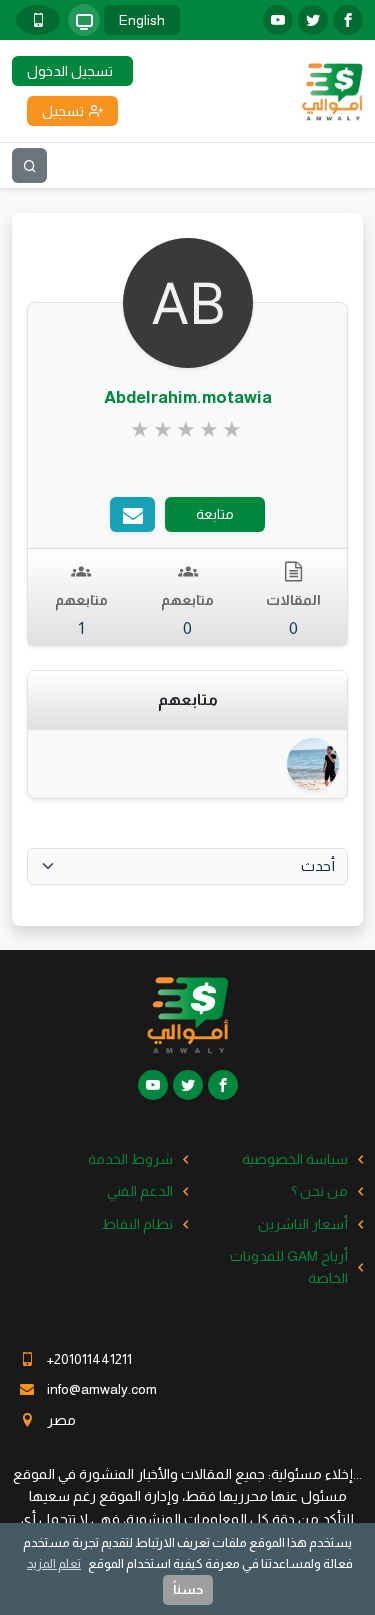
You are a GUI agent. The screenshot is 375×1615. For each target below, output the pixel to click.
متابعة (215, 514)
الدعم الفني (140, 1191)
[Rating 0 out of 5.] (187, 430)
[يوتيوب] (278, 20)
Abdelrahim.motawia (188, 397)
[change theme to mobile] (38, 20)
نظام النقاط (137, 1224)
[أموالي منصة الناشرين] (332, 90)
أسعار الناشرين (303, 1224)
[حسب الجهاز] (84, 20)
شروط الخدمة (130, 1159)
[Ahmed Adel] (312, 764)
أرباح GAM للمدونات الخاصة (289, 1267)
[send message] (132, 514)
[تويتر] (313, 20)
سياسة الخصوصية (295, 1159)
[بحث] (29, 165)
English (142, 20)
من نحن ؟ (319, 1191)
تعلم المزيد (54, 1563)
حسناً (188, 1589)
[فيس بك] (348, 20)
